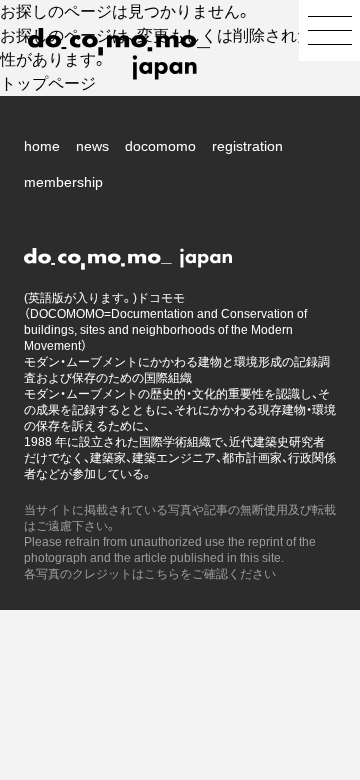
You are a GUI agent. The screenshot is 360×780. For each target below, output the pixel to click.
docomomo (160, 146)
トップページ (48, 83)
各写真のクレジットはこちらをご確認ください (150, 574)
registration (247, 146)
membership (63, 182)
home (42, 146)
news (92, 146)
